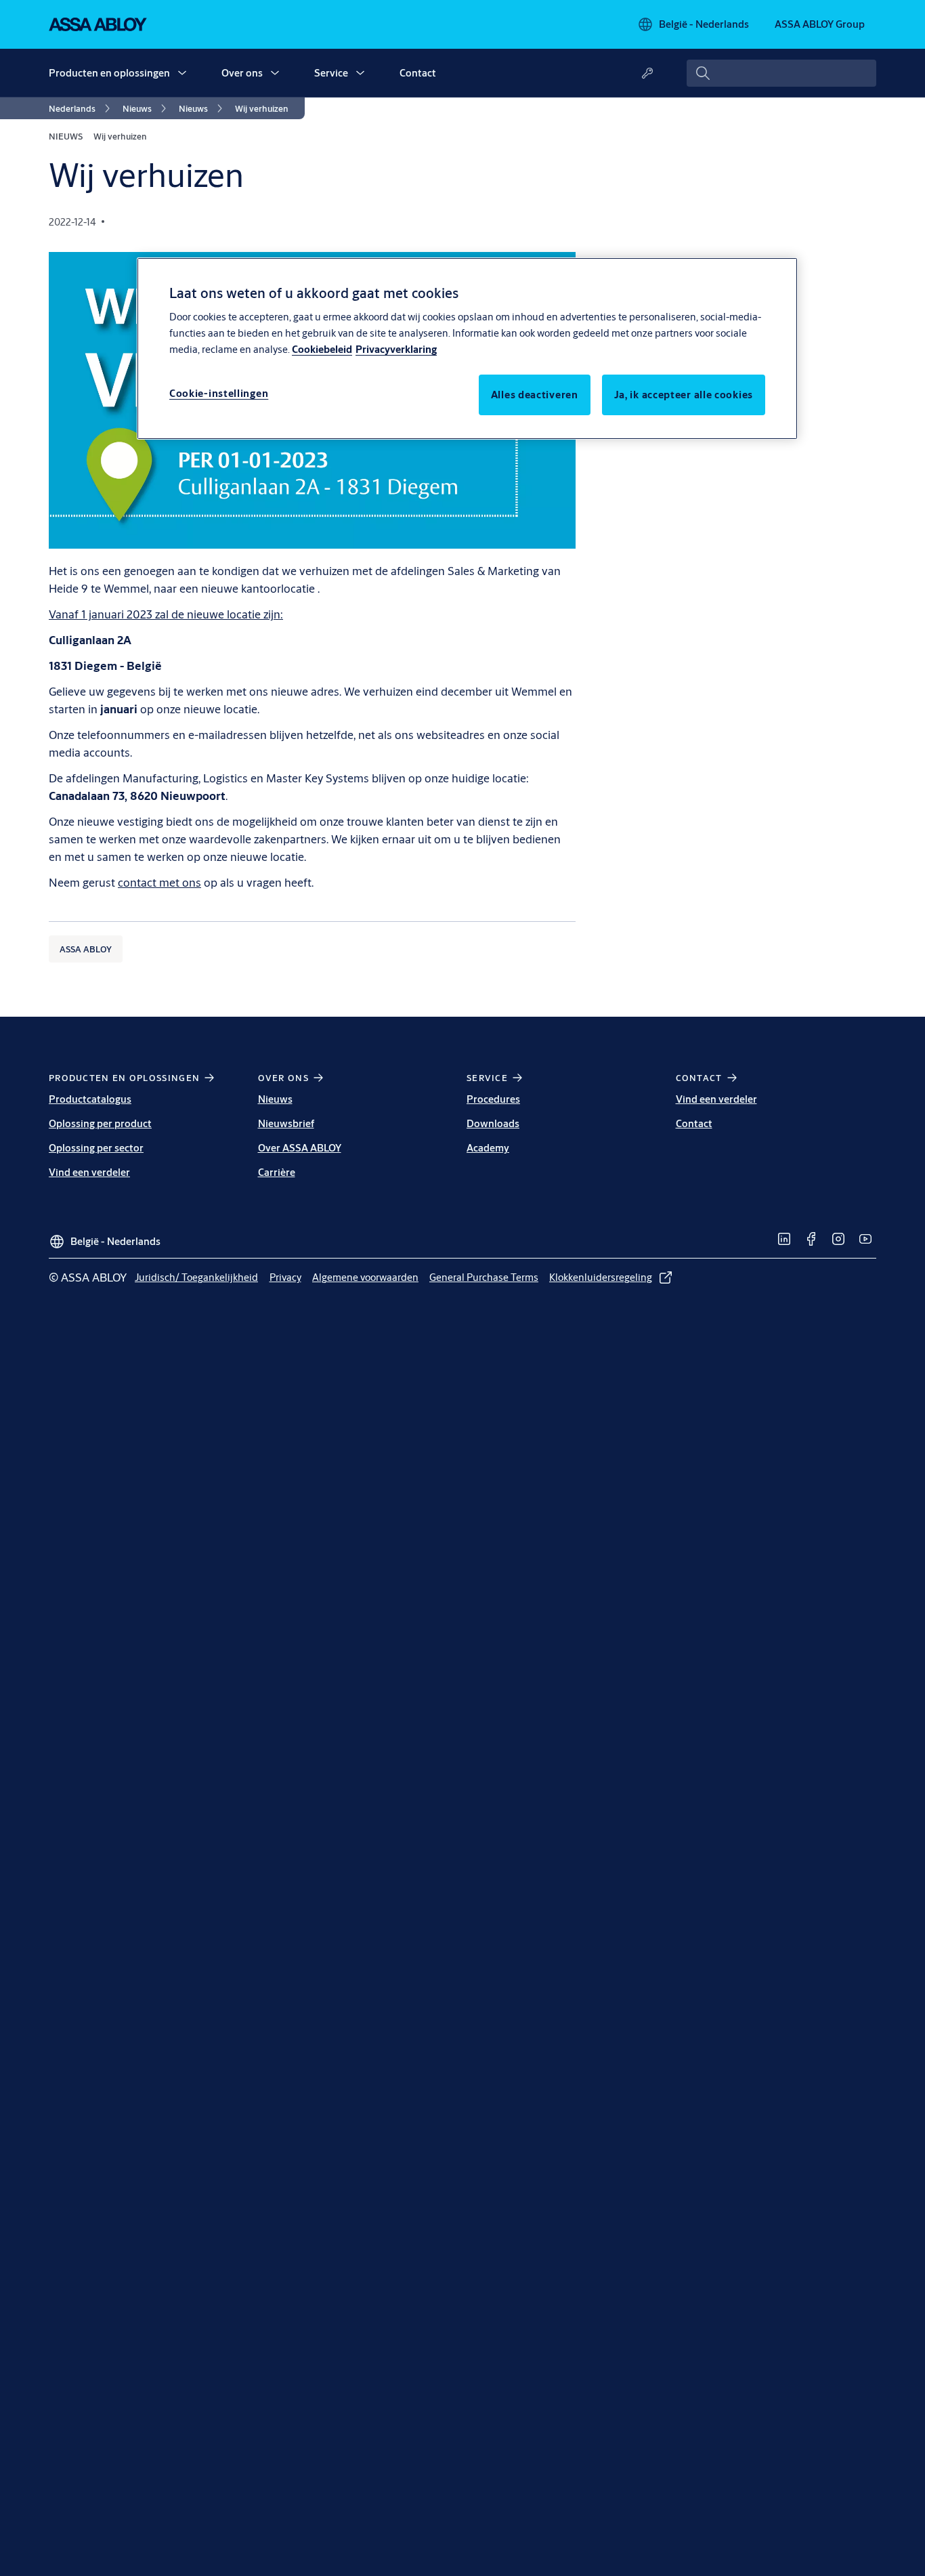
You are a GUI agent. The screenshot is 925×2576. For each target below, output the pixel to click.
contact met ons (159, 882)
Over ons (242, 73)
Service (331, 73)
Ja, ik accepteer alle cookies (684, 395)
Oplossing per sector (96, 1148)
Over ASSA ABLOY (300, 1148)
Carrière (277, 1172)
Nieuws (275, 1099)
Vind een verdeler (89, 1172)
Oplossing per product (100, 1123)
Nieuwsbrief (286, 1123)
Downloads (493, 1123)
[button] (182, 73)
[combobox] (781, 73)
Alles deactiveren (535, 395)
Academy (488, 1148)
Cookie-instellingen (219, 394)
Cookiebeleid (322, 350)
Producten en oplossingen (109, 73)
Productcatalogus (90, 1099)
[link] (82, 108)
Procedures (493, 1099)
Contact (418, 73)
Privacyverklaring (396, 350)
